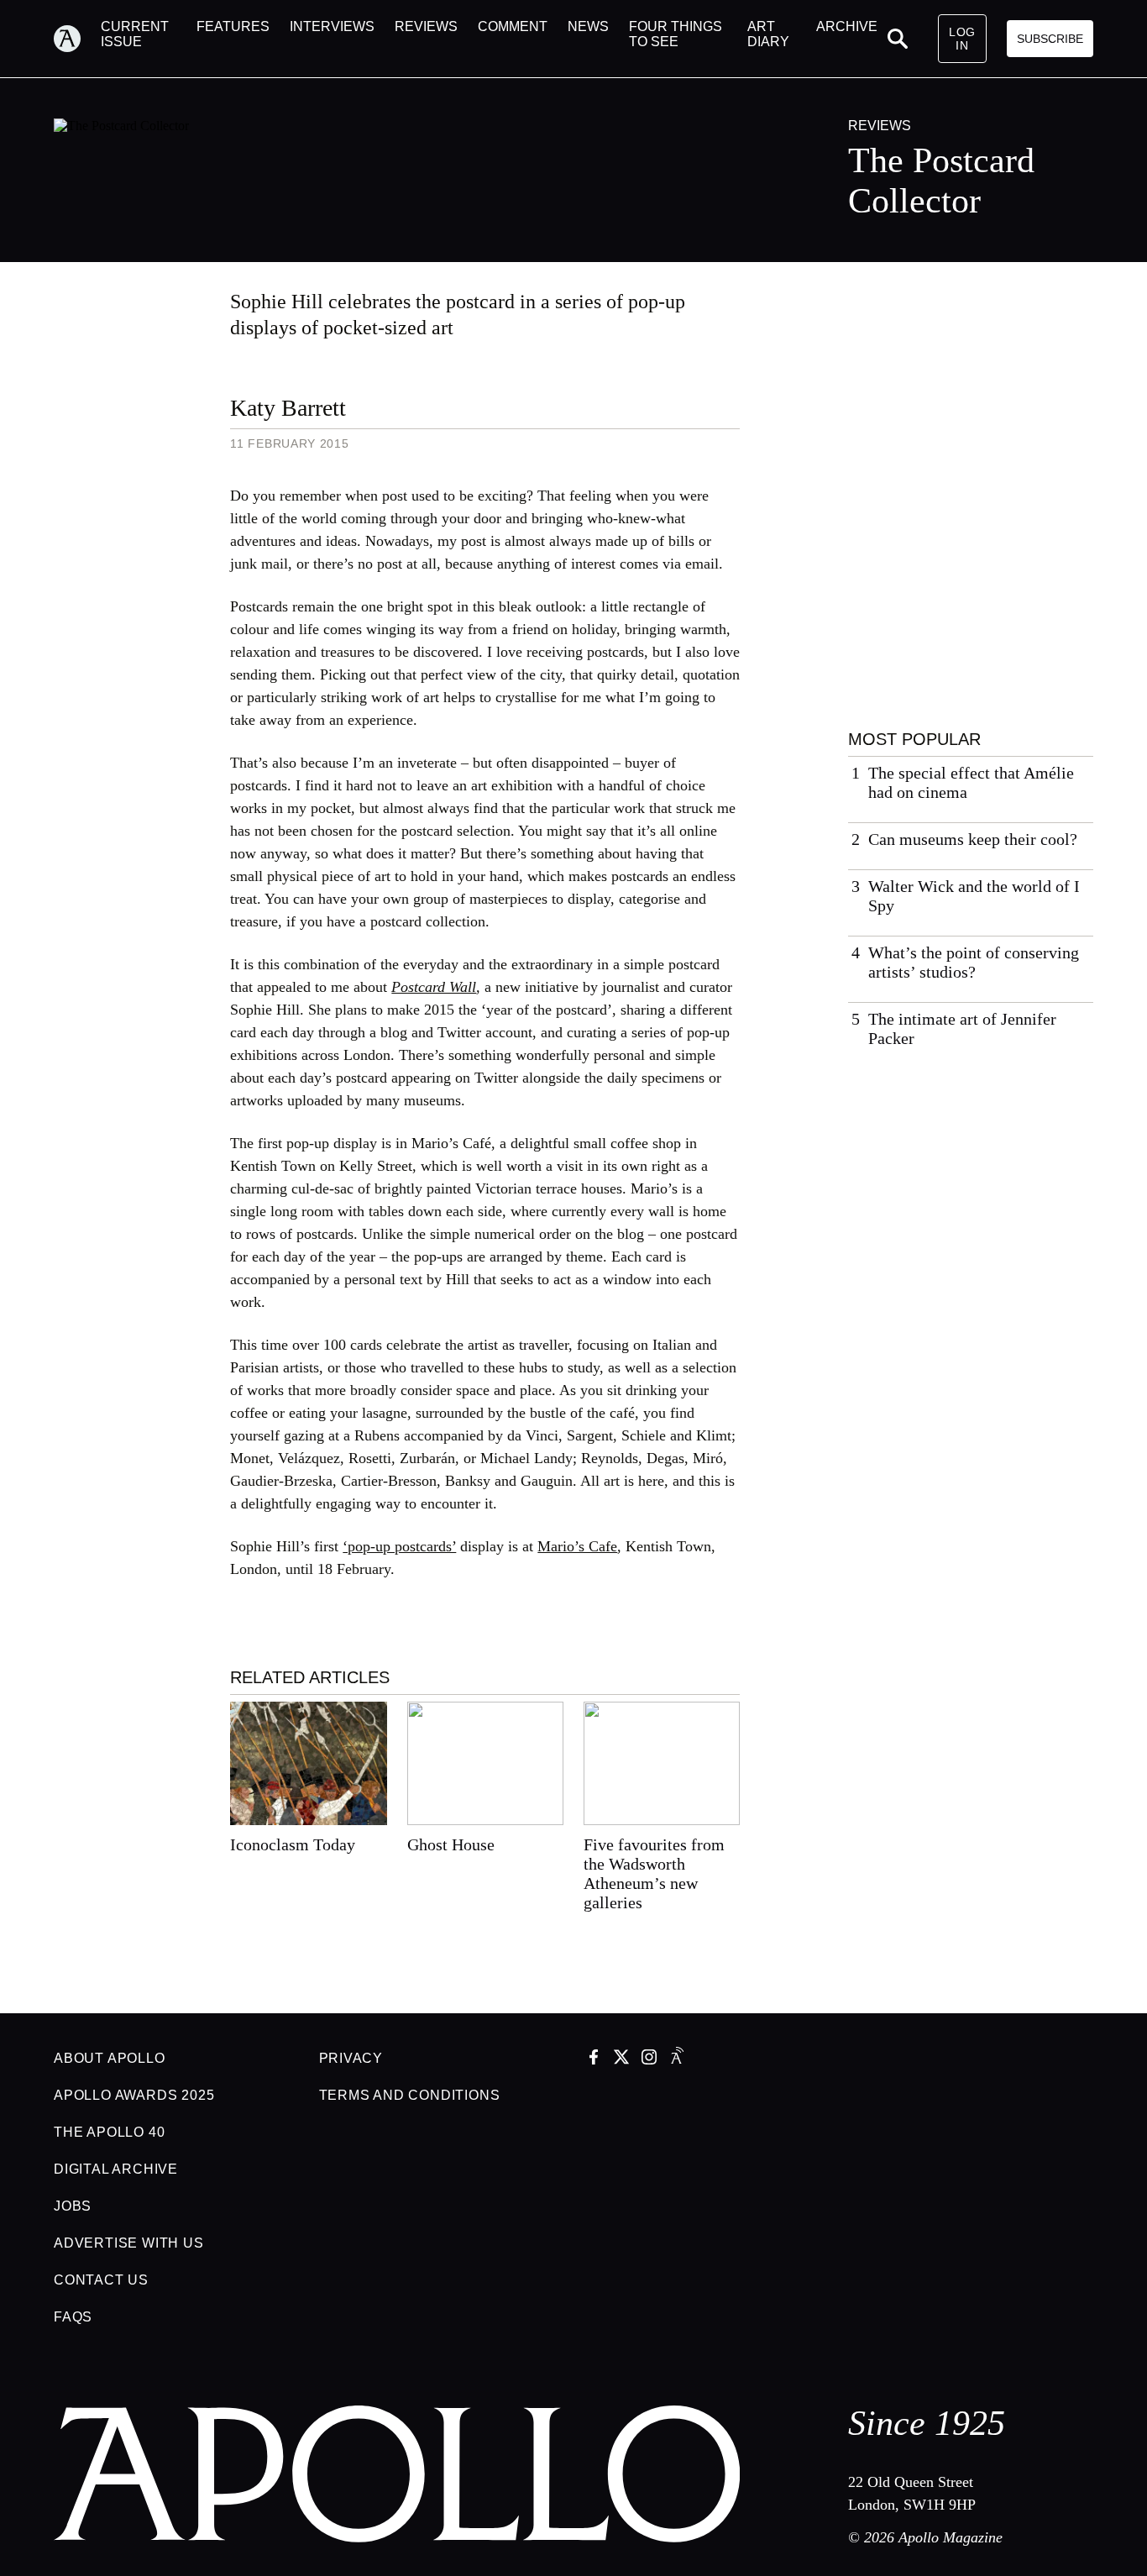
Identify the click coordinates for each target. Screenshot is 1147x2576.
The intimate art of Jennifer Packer (962, 1028)
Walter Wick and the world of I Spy (974, 896)
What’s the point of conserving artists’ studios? (974, 962)
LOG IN (962, 39)
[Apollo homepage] (77, 39)
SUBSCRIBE (1050, 39)
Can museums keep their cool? (973, 839)
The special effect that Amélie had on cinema (971, 782)
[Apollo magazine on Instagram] (649, 2059)
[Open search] (898, 39)
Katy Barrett (288, 408)
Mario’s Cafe (577, 1546)
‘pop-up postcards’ (399, 1546)
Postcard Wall (434, 987)
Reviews (880, 126)
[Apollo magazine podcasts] (677, 2059)
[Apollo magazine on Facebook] (594, 2059)
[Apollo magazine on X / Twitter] (621, 2059)
